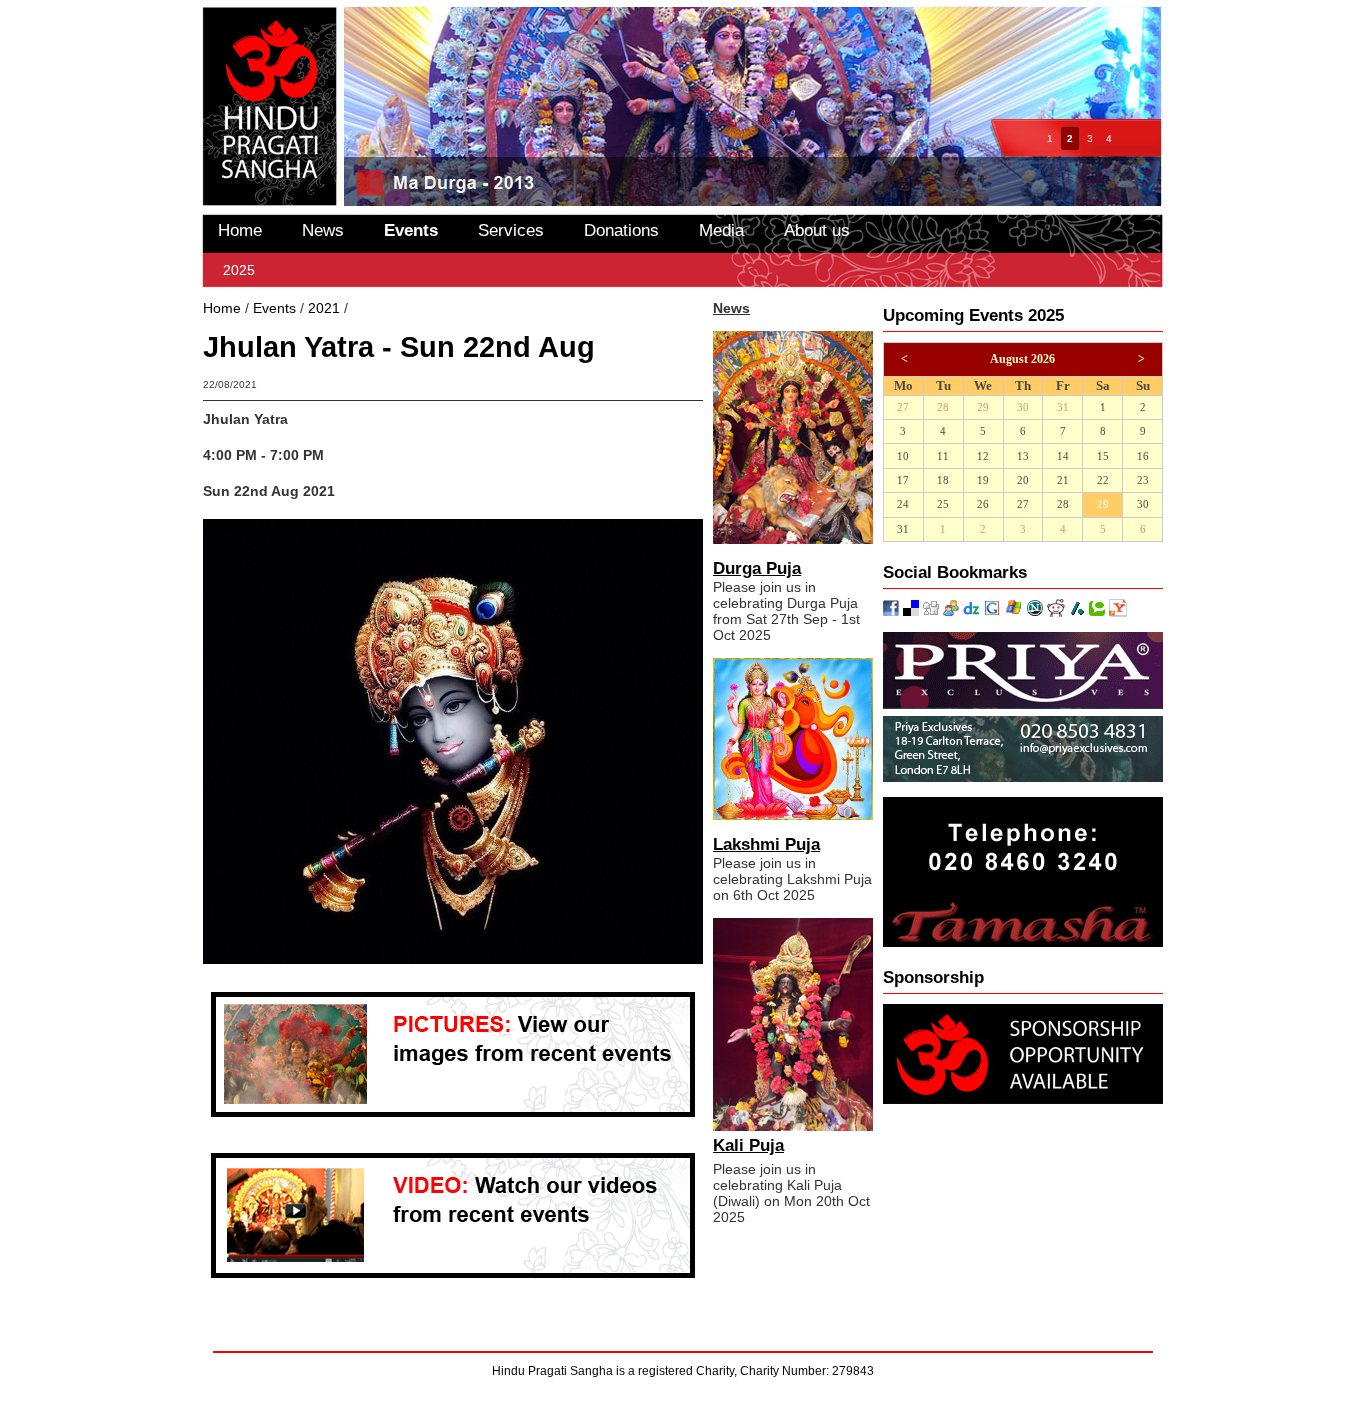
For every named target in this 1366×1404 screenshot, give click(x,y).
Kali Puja (748, 1145)
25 (943, 504)
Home (240, 230)
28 (943, 407)
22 (1103, 480)
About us (817, 230)
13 (1023, 456)
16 (1143, 456)
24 (903, 504)
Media (721, 230)
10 (903, 456)
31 (1063, 407)
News (323, 230)
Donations (621, 230)
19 (983, 480)
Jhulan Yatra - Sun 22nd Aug (442, 308)
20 (1023, 480)
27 (903, 407)
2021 (324, 308)
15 (1103, 456)
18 (943, 480)
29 (983, 407)
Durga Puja (757, 568)
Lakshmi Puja (766, 844)
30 (1023, 407)
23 (1143, 480)
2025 (239, 270)
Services (511, 230)
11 (943, 456)
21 (1063, 480)
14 (1063, 456)
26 (983, 504)
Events (411, 230)
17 (903, 480)
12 (983, 456)
